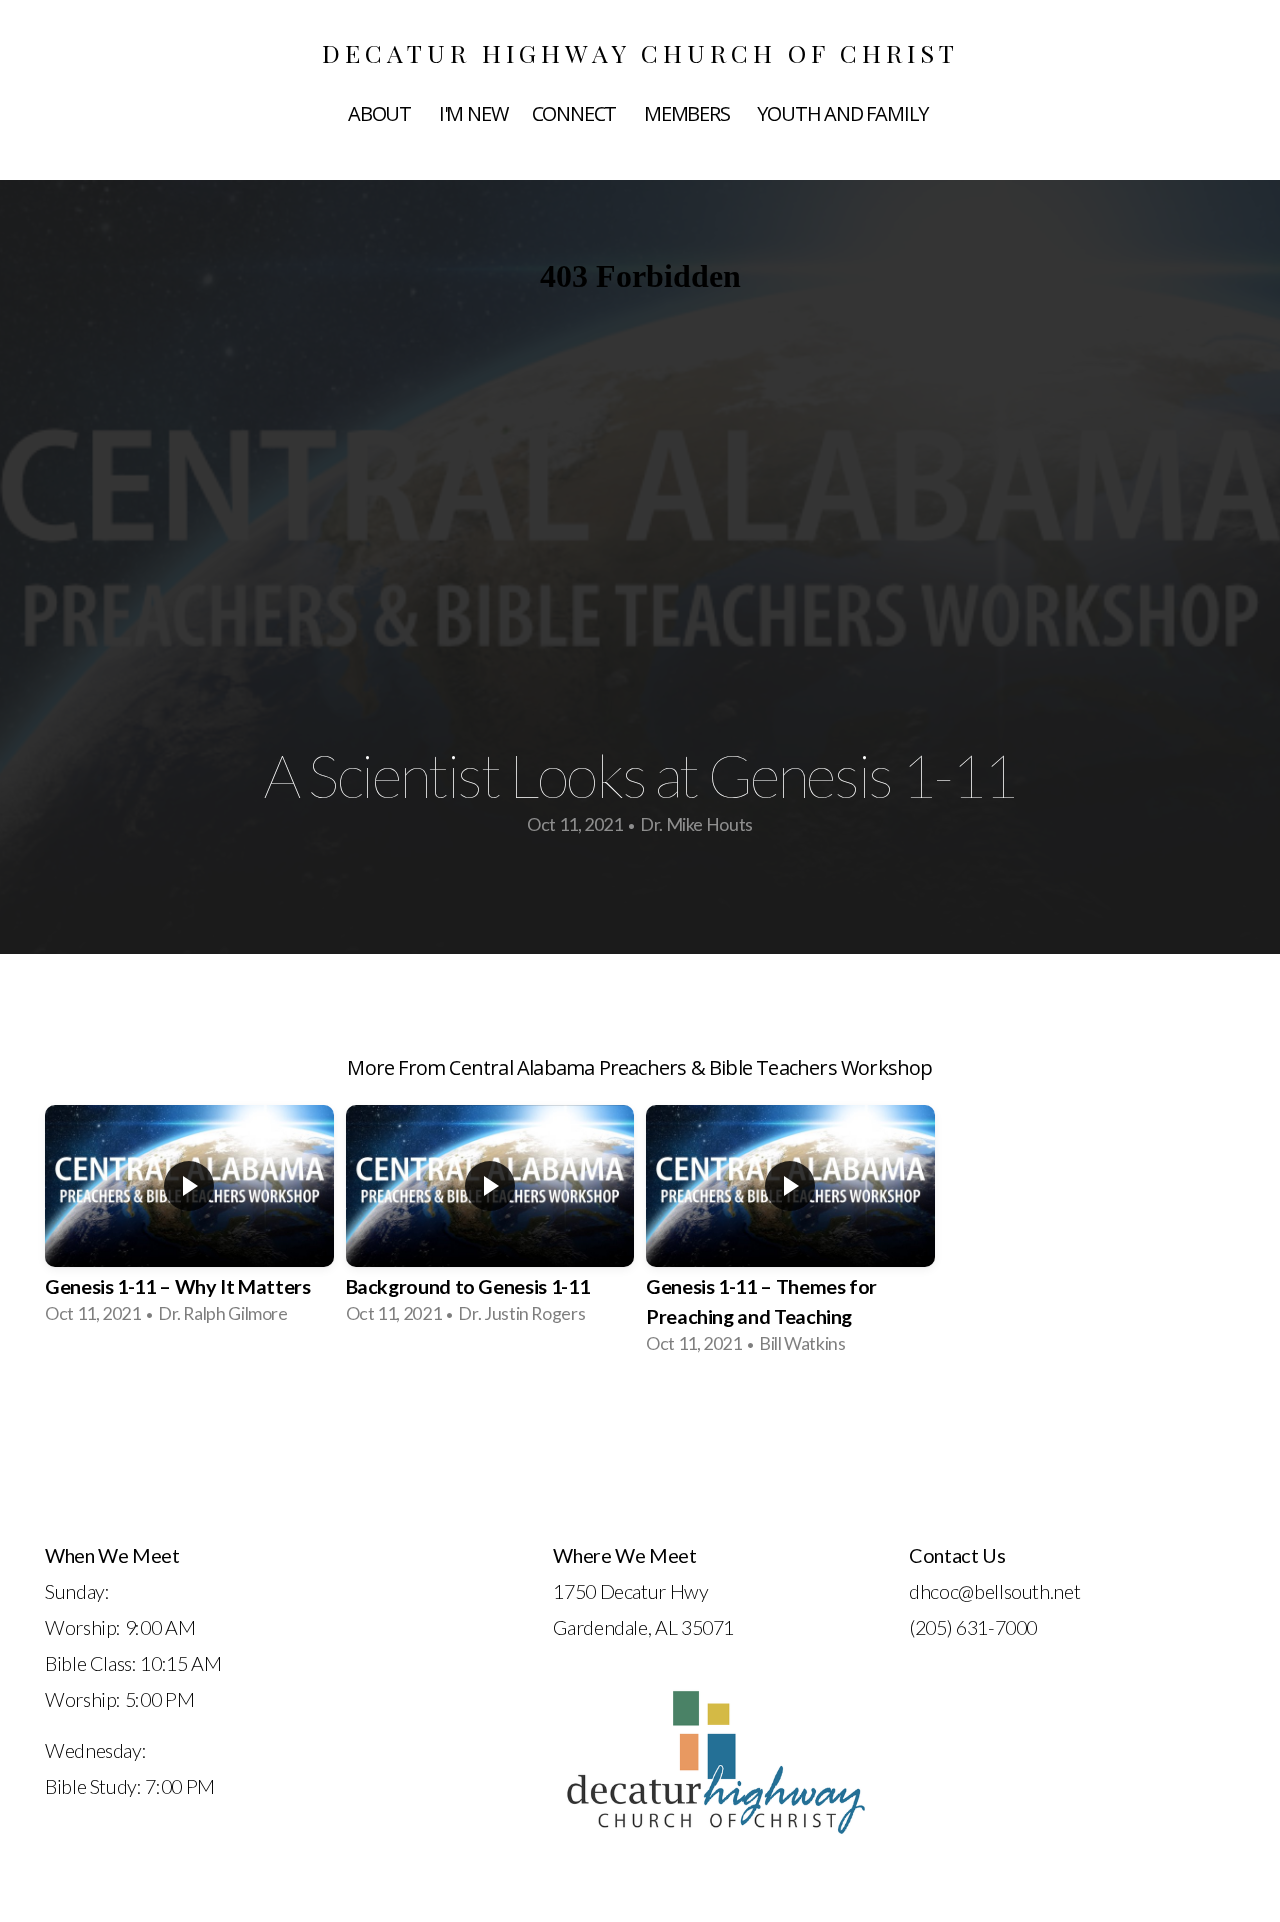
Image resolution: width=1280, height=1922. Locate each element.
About (381, 113)
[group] (189, 1221)
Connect (576, 113)
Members (688, 113)
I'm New (473, 113)
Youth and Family (844, 113)
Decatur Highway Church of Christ (640, 52)
